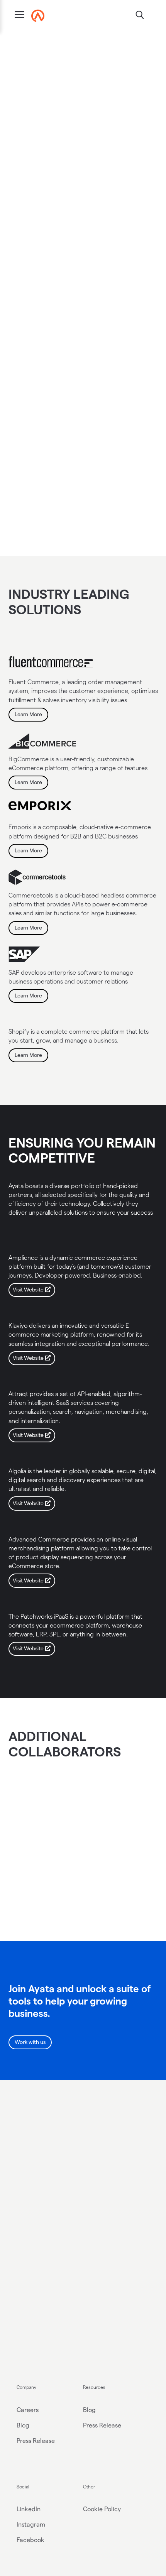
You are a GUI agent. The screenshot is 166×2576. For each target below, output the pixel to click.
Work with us (30, 2042)
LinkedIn (29, 2509)
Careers (28, 2410)
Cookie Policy (102, 2509)
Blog (23, 2425)
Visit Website (28, 1290)
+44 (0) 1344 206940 (46, 2274)
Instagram (31, 2524)
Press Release (36, 2441)
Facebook (30, 2540)
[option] (40, 1829)
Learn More (28, 714)
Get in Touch (30, 2177)
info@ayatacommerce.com (55, 2259)
